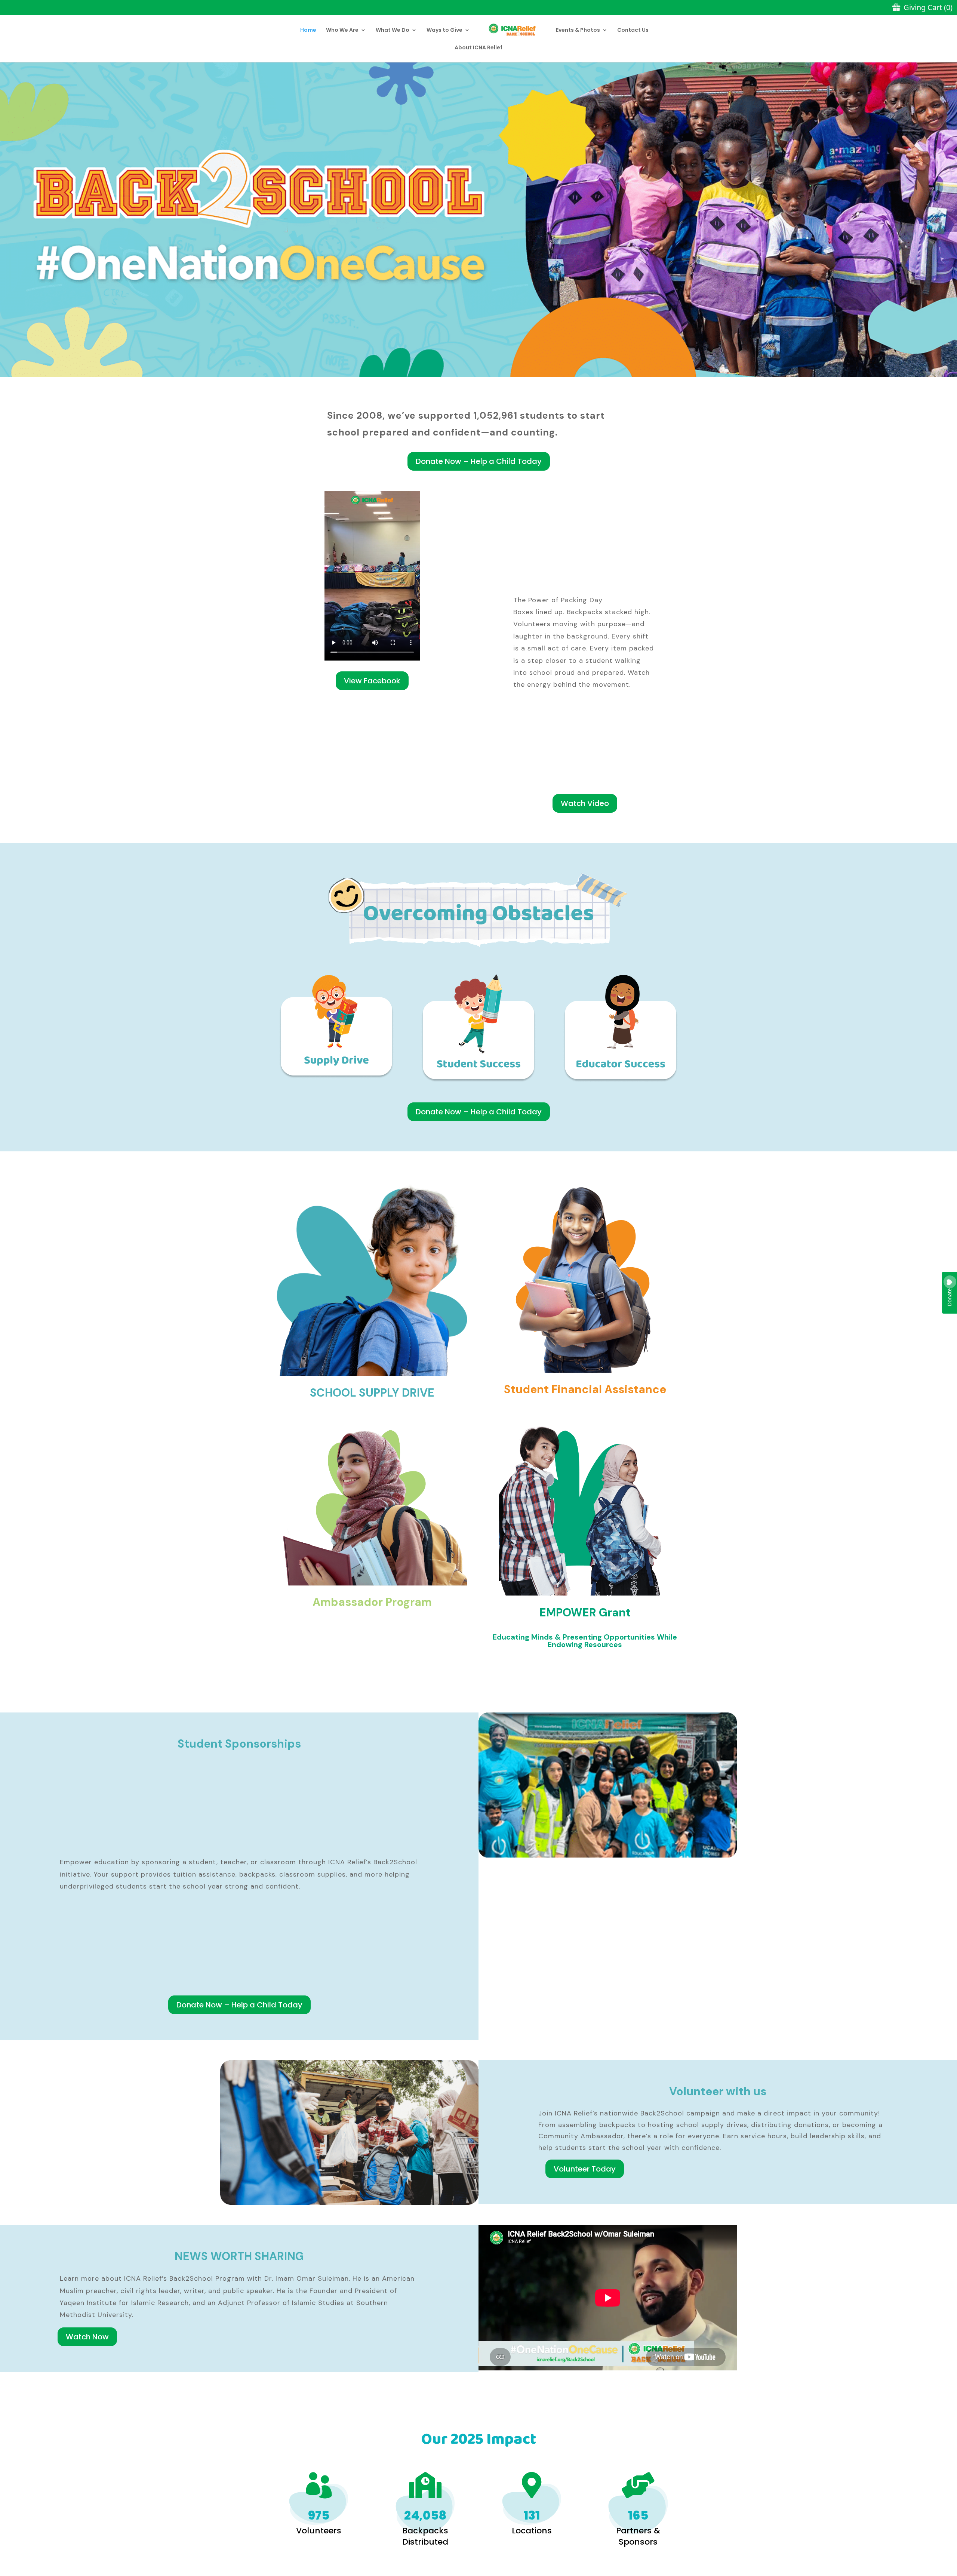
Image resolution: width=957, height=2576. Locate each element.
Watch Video (585, 803)
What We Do (393, 30)
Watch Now (87, 2337)
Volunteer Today (585, 2169)
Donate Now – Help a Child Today (479, 461)
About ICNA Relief (478, 48)
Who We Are (342, 30)
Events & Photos (578, 30)
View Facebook (372, 681)
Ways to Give (444, 30)
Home (308, 30)
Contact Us (633, 30)
